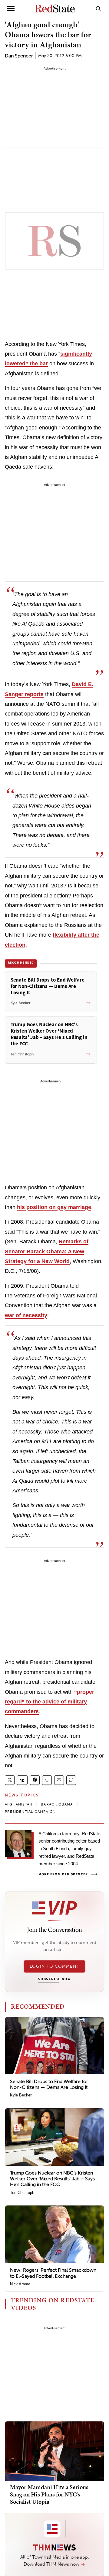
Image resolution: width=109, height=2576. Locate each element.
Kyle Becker (21, 2095)
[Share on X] (10, 1780)
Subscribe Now (54, 1979)
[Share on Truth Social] (22, 1780)
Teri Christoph (22, 2193)
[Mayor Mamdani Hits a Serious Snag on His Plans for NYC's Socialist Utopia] (54, 2451)
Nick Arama (20, 2284)
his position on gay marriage (54, 1207)
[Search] (98, 9)
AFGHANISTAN (19, 1804)
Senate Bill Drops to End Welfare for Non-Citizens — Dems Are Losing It (49, 2084)
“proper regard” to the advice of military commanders (50, 1702)
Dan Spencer (19, 56)
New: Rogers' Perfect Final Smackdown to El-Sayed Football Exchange (53, 2273)
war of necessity (26, 1315)
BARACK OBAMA (57, 1804)
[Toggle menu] (11, 9)
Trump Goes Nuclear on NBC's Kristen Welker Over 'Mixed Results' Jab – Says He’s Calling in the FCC (52, 2179)
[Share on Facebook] (35, 1780)
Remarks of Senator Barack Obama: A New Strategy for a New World (47, 1251)
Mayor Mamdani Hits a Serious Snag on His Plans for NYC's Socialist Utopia (49, 2494)
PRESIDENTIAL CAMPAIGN (30, 1812)
